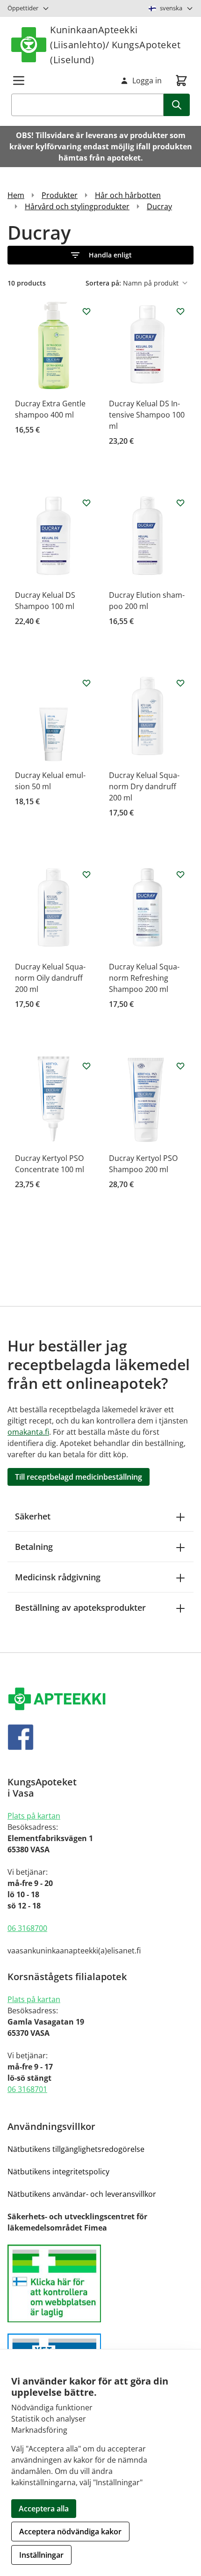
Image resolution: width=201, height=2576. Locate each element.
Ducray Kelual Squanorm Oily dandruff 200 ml (50, 978)
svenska (171, 8)
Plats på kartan (34, 1816)
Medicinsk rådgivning (58, 1577)
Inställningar (41, 2555)
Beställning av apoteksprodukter (80, 1607)
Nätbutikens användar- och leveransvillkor (82, 2194)
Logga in (147, 81)
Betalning (34, 1547)
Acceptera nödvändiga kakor (70, 2532)
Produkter (60, 195)
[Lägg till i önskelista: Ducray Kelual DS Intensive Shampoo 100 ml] (180, 311)
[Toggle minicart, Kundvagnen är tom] (181, 81)
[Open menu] (19, 81)
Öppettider (23, 8)
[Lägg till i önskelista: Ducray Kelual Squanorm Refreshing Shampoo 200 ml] (180, 874)
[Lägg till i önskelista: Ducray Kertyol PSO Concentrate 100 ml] (86, 1066)
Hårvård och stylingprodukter (77, 206)
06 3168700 (27, 1928)
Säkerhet (33, 1516)
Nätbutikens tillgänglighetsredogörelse (76, 2149)
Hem (16, 195)
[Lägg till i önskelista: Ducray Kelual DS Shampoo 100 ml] (86, 503)
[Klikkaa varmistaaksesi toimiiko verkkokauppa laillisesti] (100, 2284)
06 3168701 (27, 2089)
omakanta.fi (28, 1432)
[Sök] (177, 105)
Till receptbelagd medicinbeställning (79, 1477)
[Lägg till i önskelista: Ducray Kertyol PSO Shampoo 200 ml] (180, 1066)
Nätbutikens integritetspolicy (58, 2172)
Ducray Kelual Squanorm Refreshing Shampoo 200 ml (144, 978)
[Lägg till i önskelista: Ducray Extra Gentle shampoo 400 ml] (86, 311)
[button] (100, 255)
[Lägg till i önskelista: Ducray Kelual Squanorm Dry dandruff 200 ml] (180, 683)
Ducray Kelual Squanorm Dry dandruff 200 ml (144, 786)
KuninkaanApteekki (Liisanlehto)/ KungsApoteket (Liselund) (115, 45)
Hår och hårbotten (128, 195)
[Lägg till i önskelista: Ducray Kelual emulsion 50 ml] (86, 683)
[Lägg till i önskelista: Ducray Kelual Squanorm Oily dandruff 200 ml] (86, 874)
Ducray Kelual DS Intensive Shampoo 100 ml (147, 415)
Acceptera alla (44, 2509)
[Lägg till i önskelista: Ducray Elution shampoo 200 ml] (180, 503)
